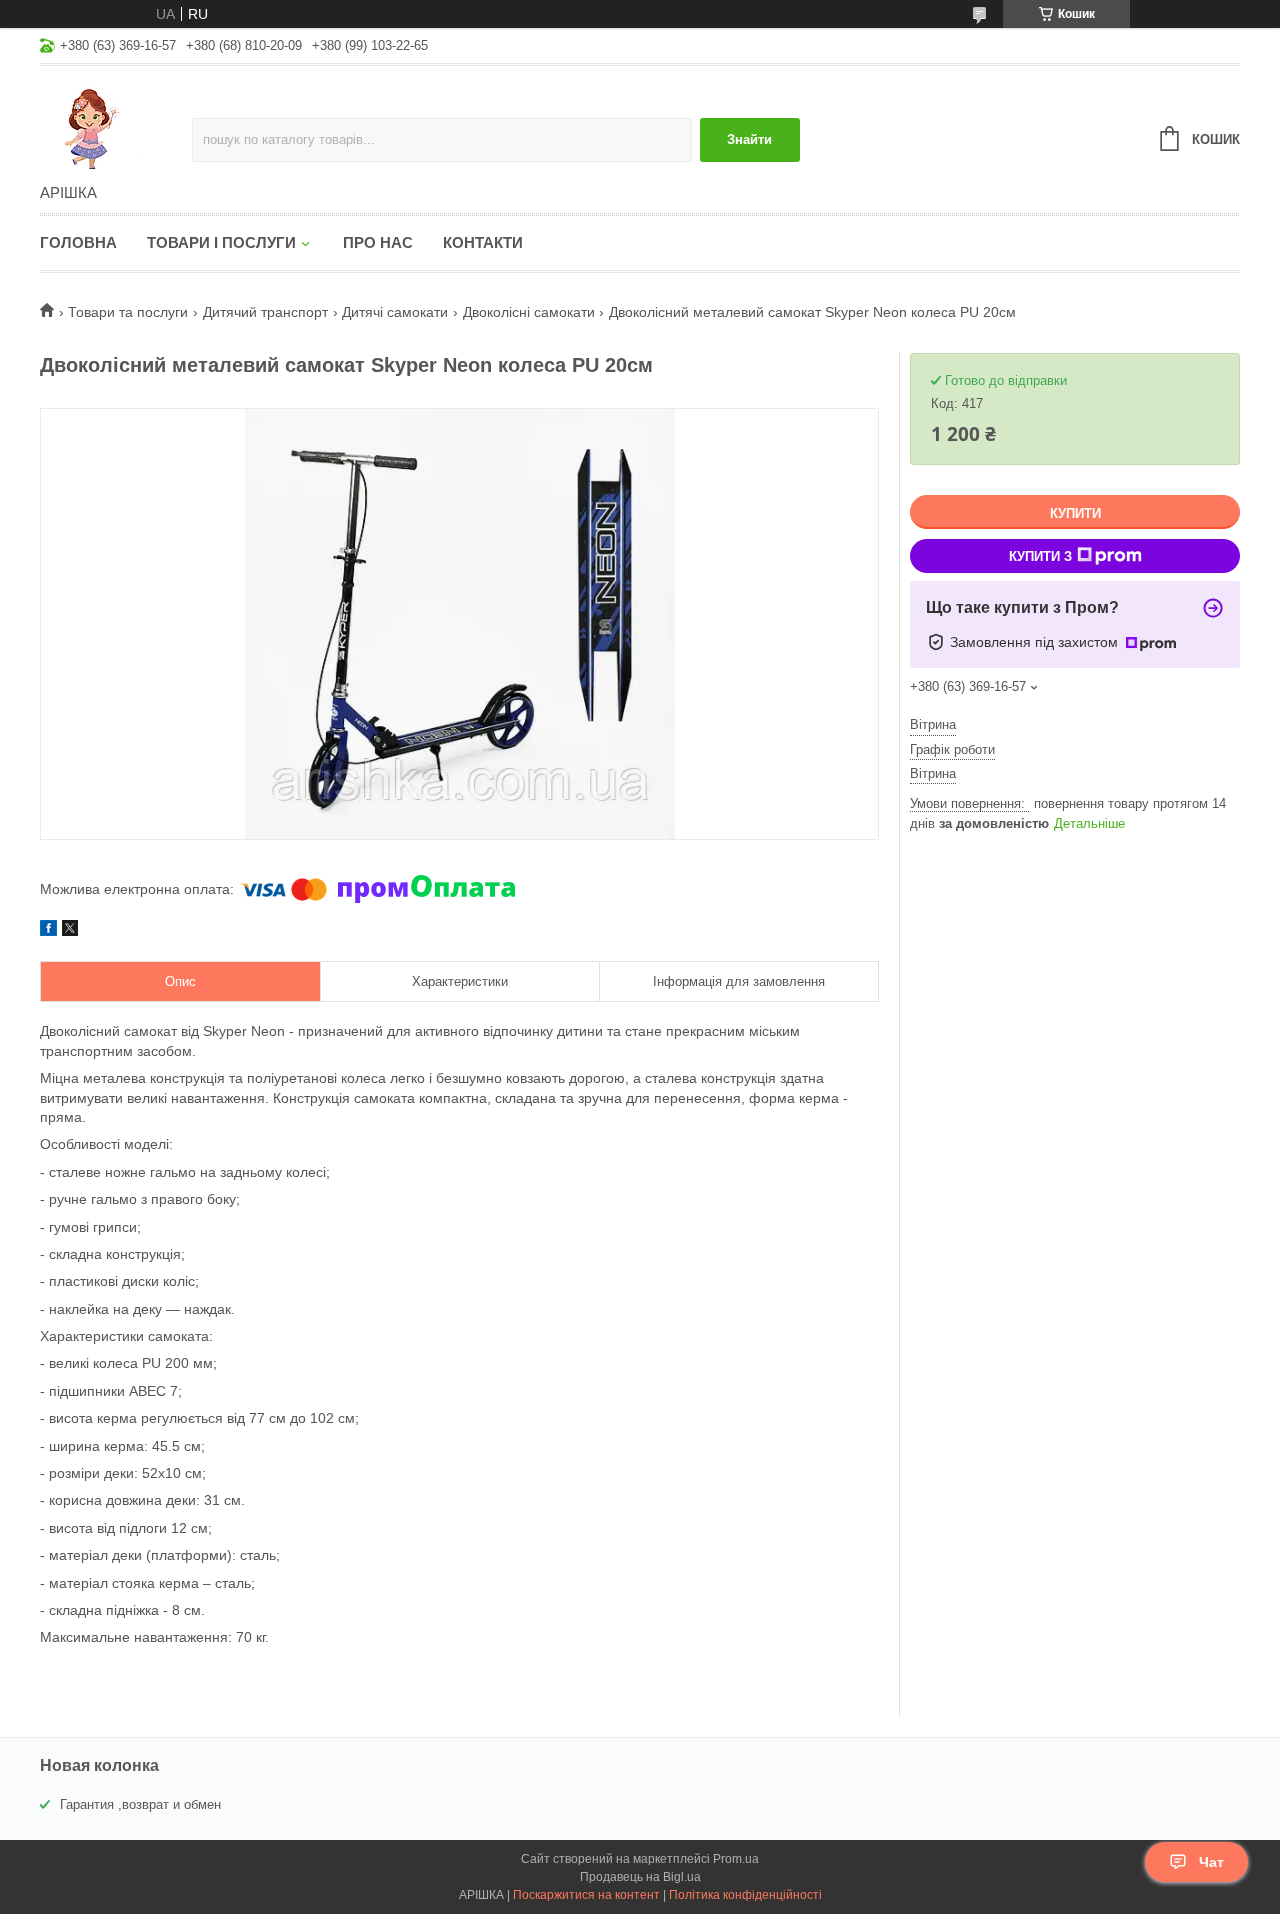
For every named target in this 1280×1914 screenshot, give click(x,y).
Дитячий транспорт (265, 312)
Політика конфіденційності (745, 1895)
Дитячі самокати (395, 312)
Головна (78, 242)
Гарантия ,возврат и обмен (140, 1804)
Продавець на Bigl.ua (640, 1877)
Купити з (1040, 556)
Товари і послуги (221, 242)
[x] (70, 931)
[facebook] (48, 931)
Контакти (483, 242)
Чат (1211, 1862)
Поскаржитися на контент (586, 1895)
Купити (1075, 513)
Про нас (378, 242)
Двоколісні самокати (529, 312)
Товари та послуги (128, 312)
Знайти (749, 139)
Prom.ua (736, 1859)
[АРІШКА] (116, 126)
